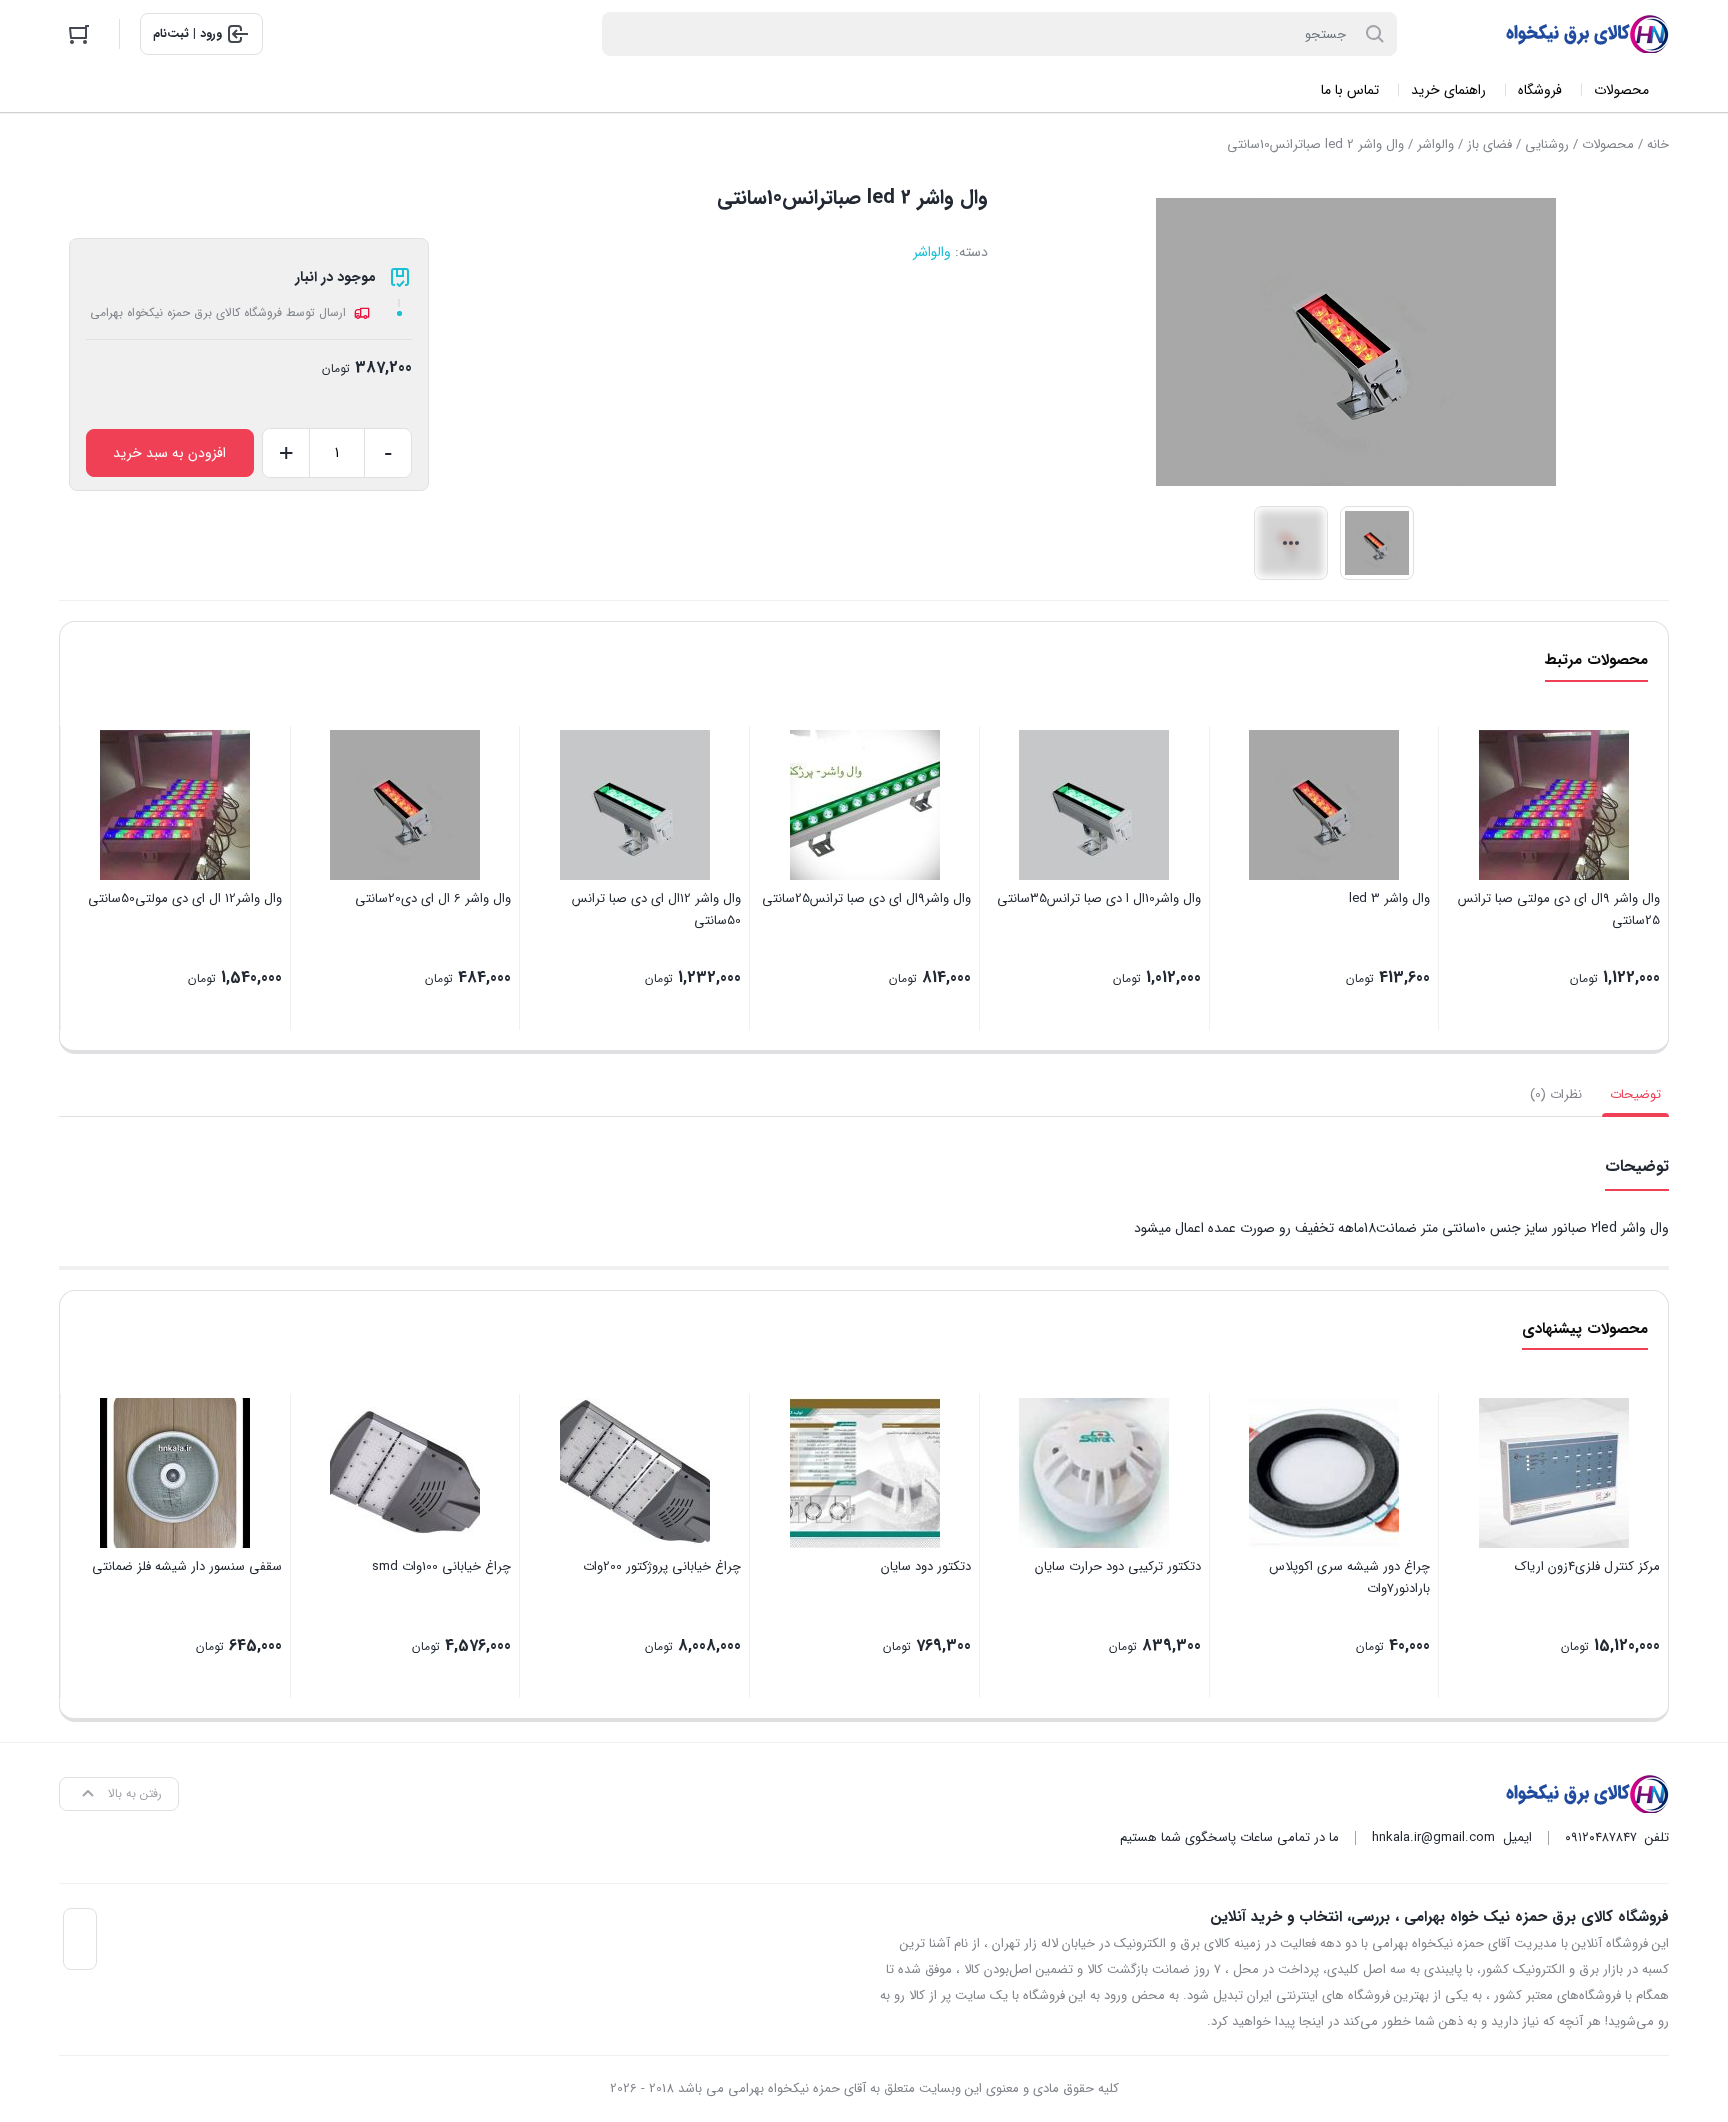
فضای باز (1489, 144)
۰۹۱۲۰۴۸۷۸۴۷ (1601, 1837)
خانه (1658, 144)
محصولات (1608, 144)
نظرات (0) (1556, 1094)
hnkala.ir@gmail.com (1433, 1837)
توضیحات (1635, 1094)
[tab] (1635, 1095)
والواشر (1435, 144)
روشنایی (1547, 144)
